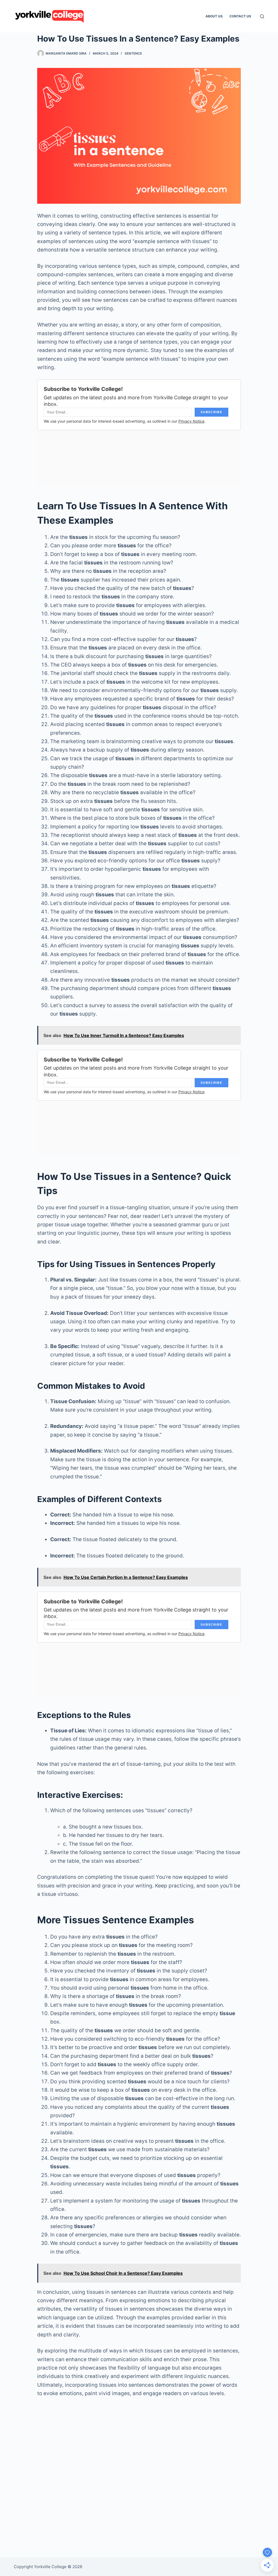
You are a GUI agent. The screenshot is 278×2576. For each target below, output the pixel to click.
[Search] (262, 16)
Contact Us (240, 16)
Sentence (133, 53)
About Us (214, 16)
